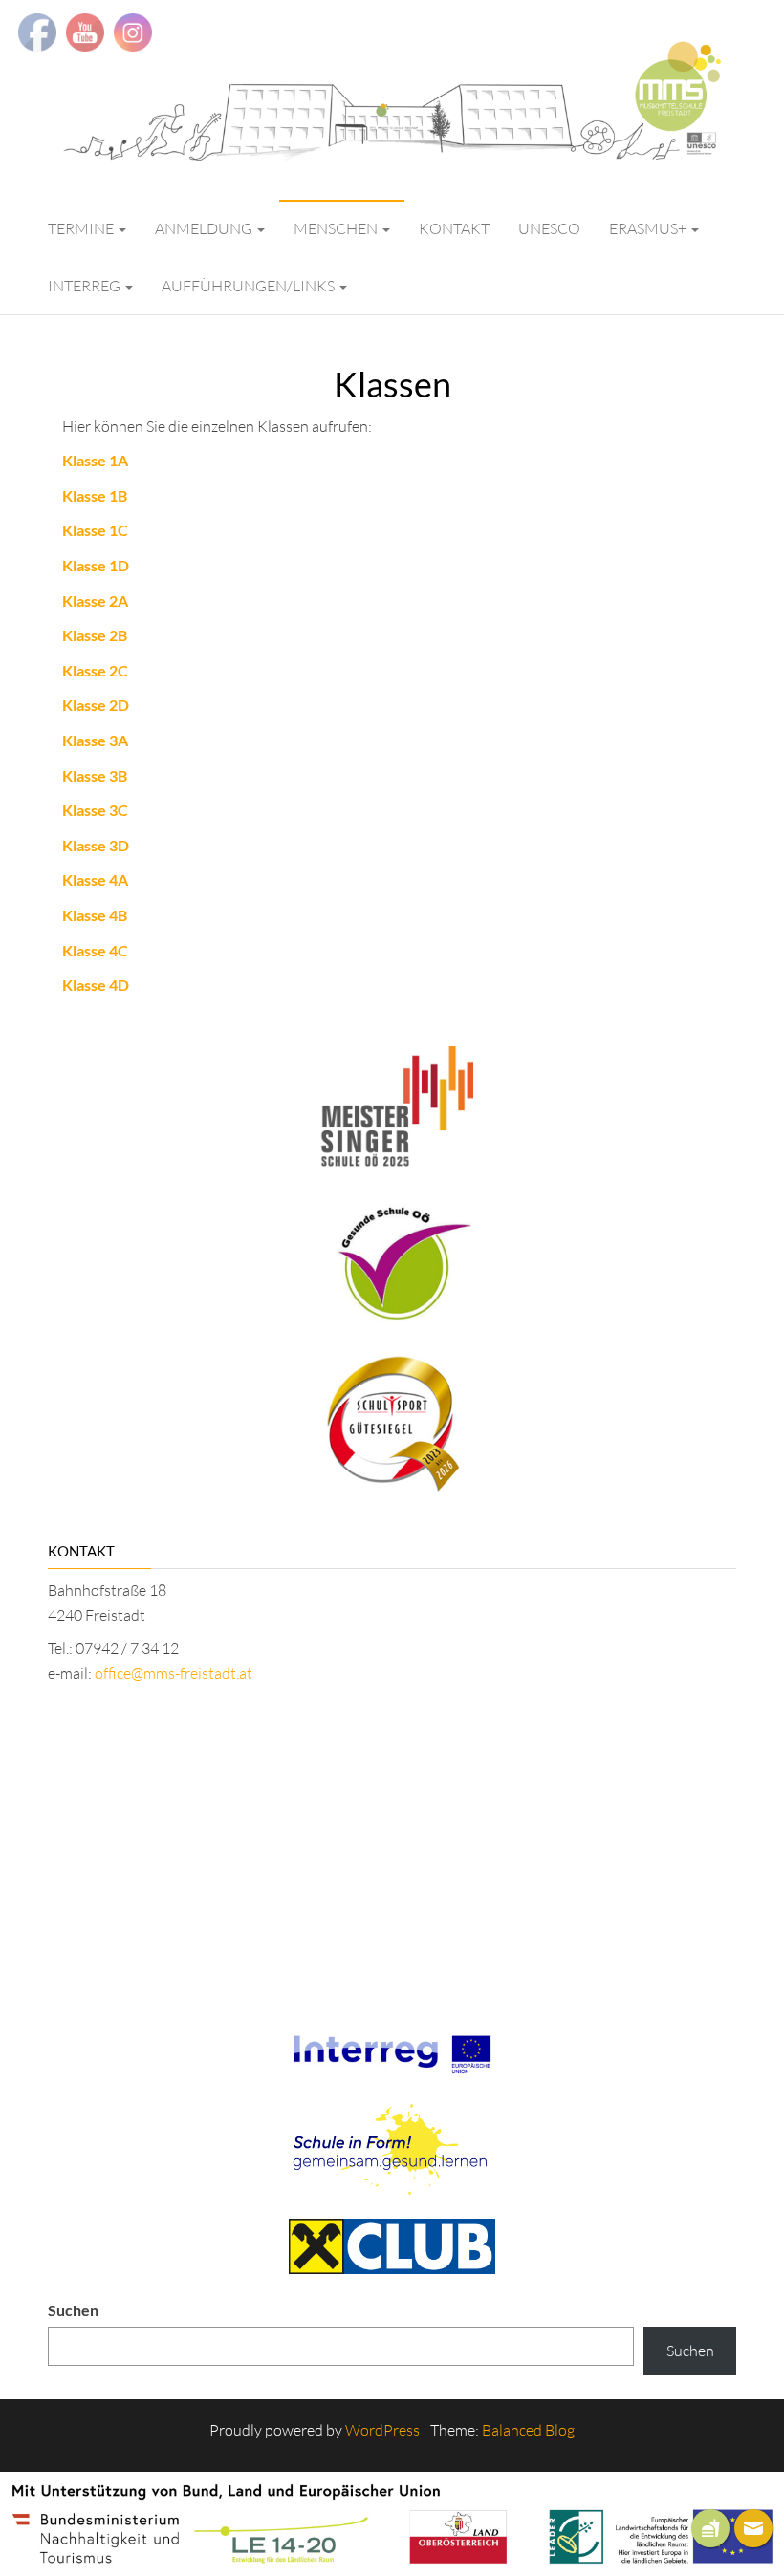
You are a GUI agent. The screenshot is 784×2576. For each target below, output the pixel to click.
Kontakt (454, 228)
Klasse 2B (95, 635)
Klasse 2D (96, 705)
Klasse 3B (95, 775)
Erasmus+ (649, 228)
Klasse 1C (95, 530)
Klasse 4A (95, 880)
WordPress (382, 2430)
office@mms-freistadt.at (174, 1673)
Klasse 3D (96, 845)
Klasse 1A (95, 460)
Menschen (337, 228)
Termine (82, 228)
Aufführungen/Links (250, 286)
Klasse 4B (95, 915)
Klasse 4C (95, 950)
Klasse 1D (96, 565)
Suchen (73, 2310)
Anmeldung (205, 228)
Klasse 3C (95, 810)
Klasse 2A (95, 601)
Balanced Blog (528, 2430)
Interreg (86, 286)
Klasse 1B (95, 495)
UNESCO (549, 228)
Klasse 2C (95, 670)
